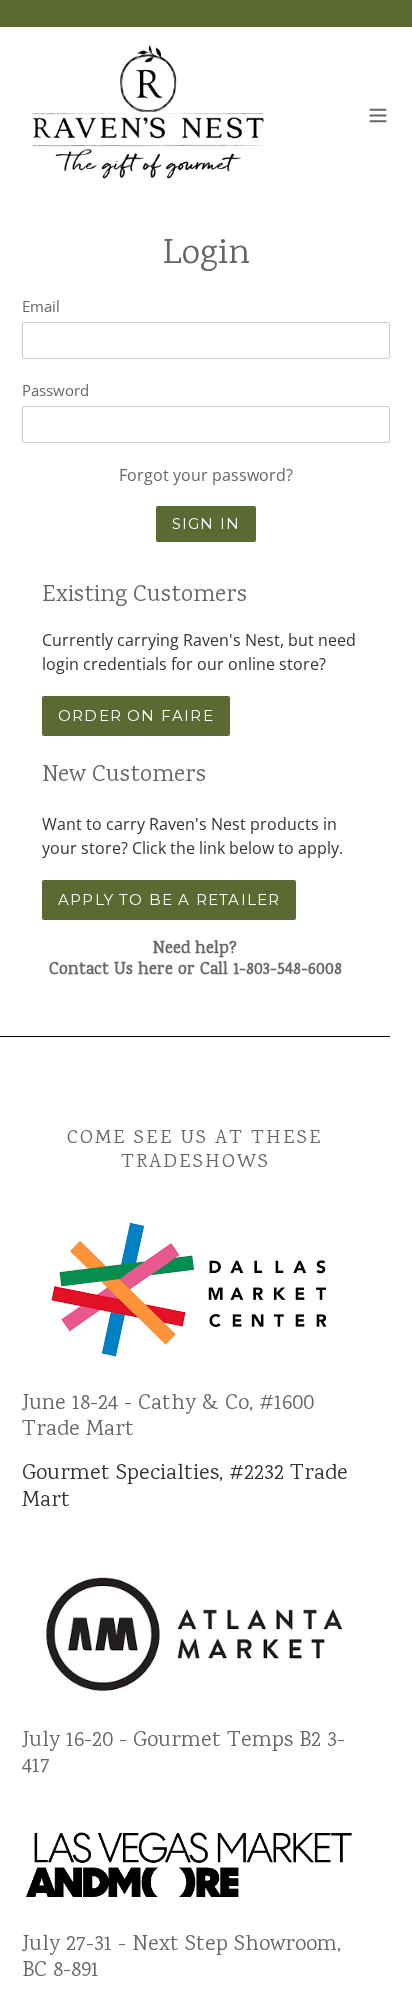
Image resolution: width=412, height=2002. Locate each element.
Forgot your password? (206, 475)
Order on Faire (136, 715)
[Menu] (378, 113)
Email (41, 306)
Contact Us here (111, 970)
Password (55, 390)
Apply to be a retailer (169, 899)
